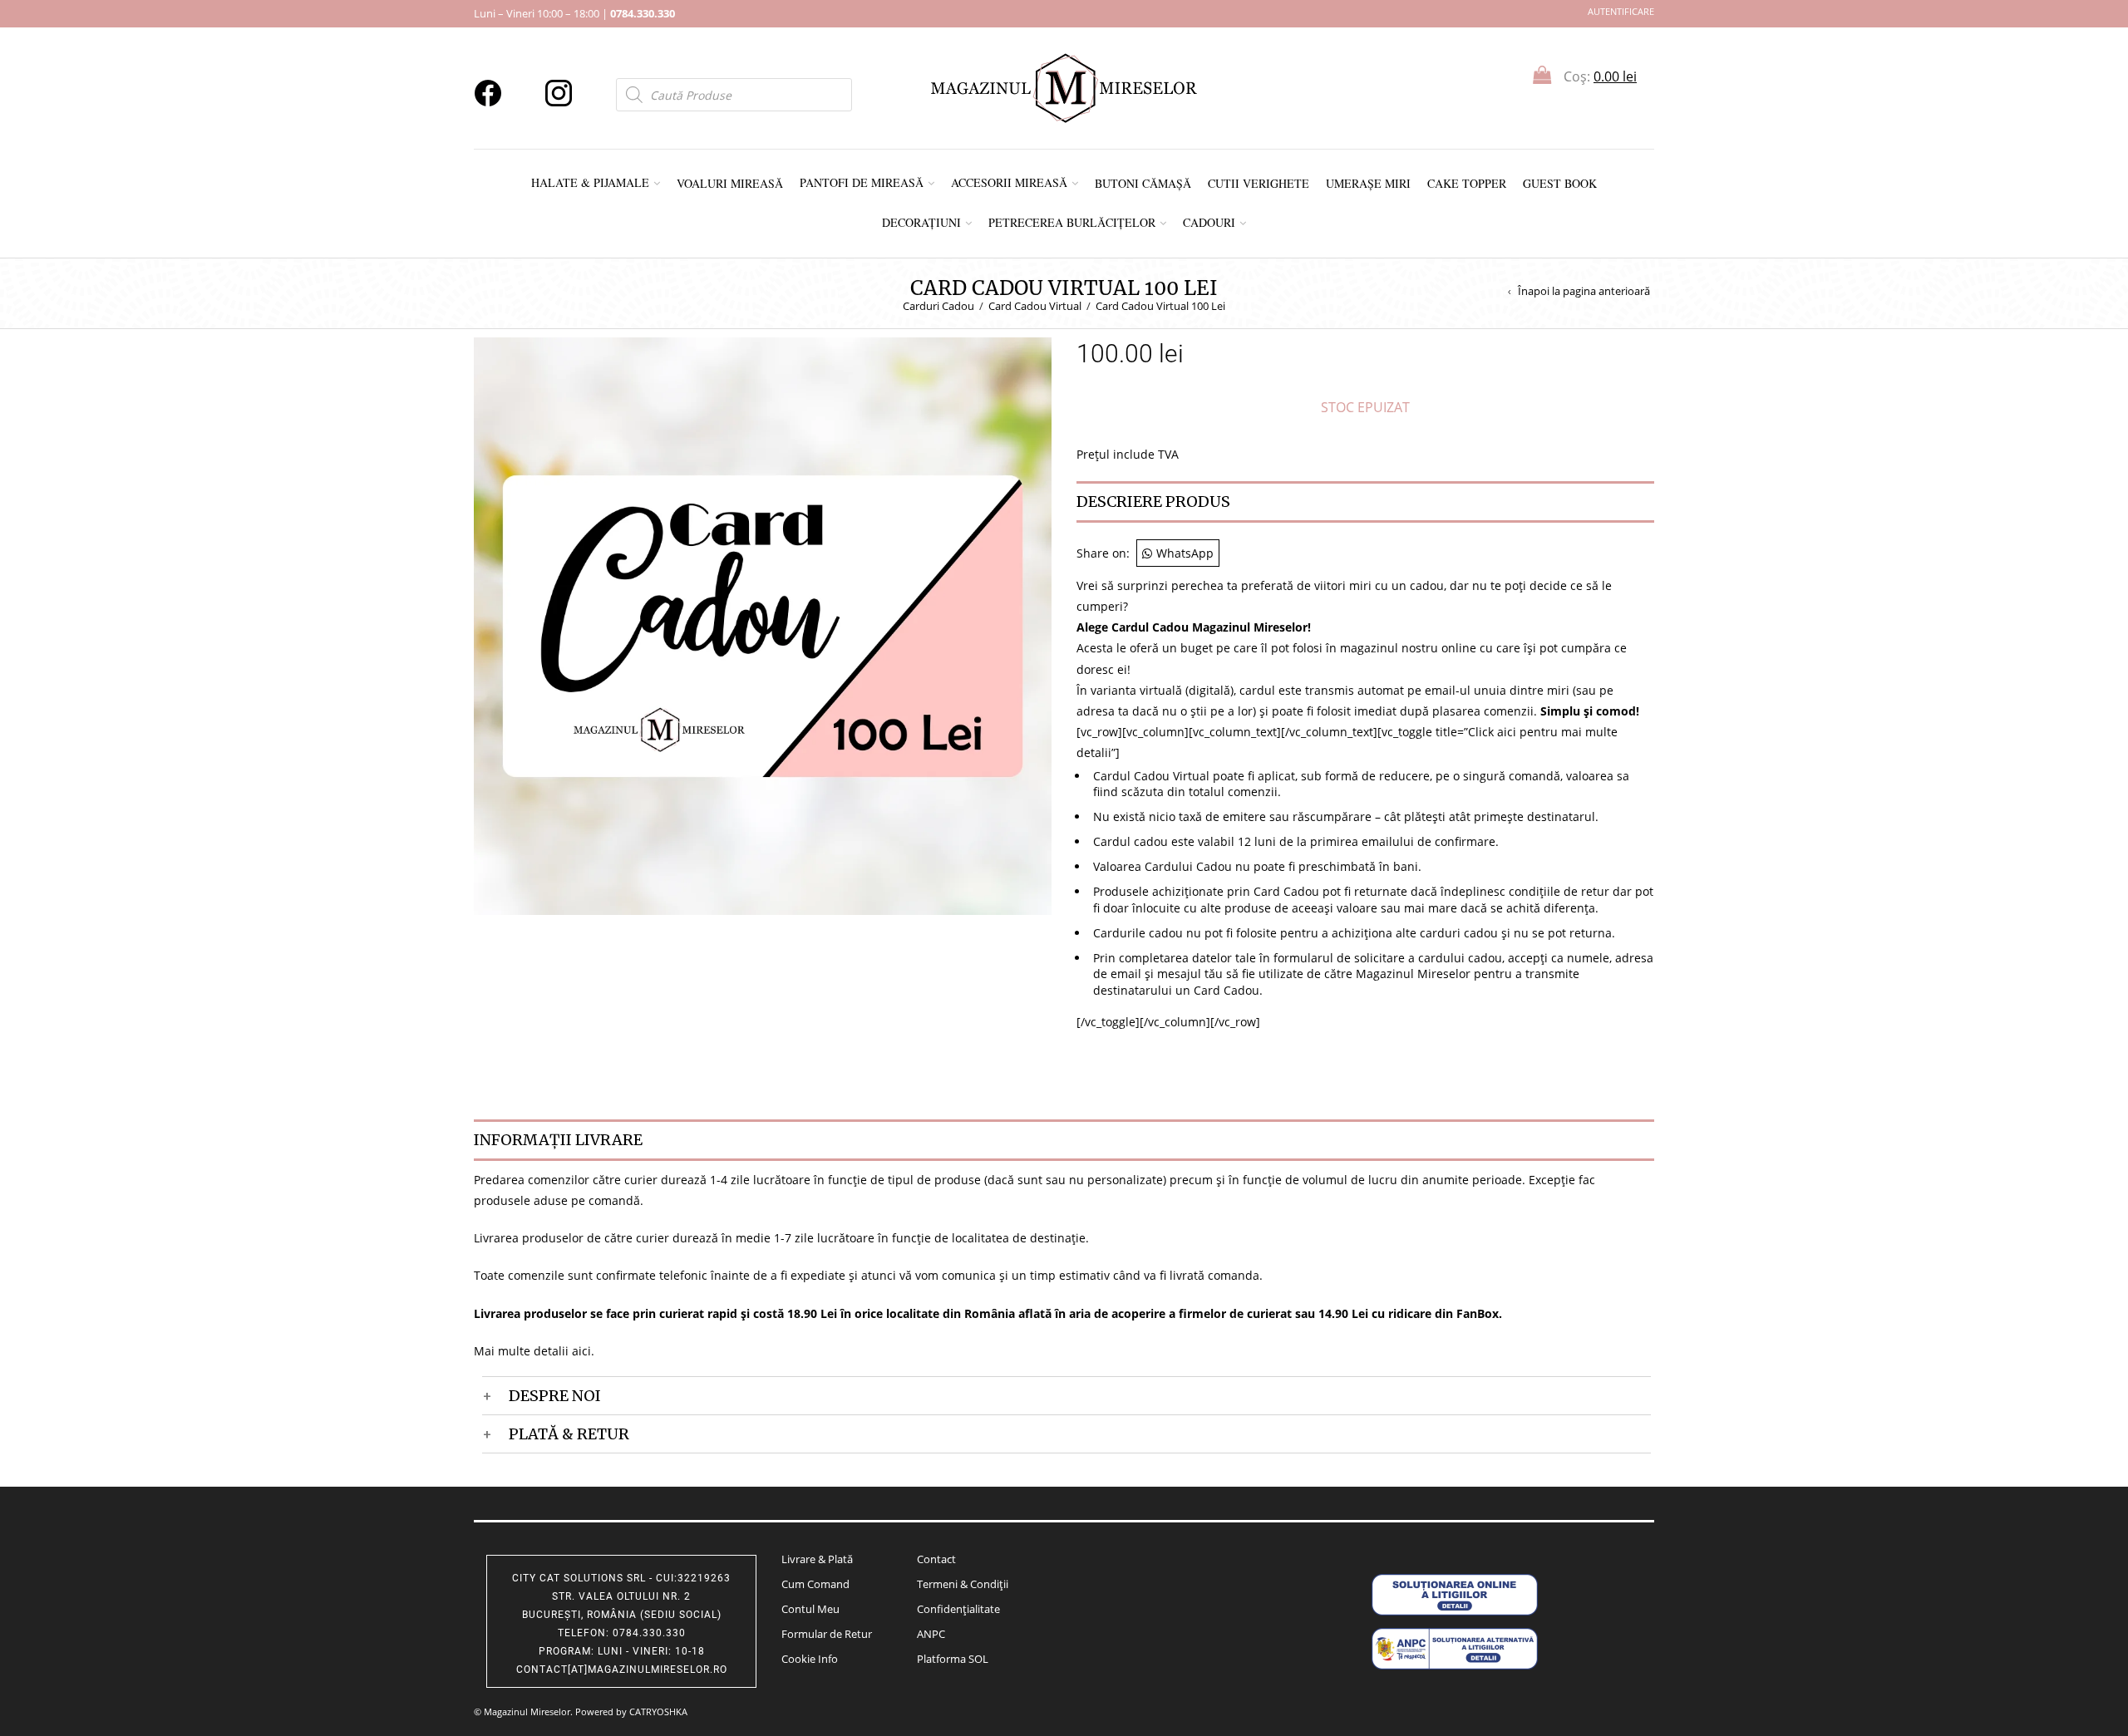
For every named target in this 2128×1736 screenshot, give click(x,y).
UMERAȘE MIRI (1368, 183)
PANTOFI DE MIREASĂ (862, 182)
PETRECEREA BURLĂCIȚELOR (1072, 222)
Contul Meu (810, 1609)
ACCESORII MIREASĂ (1009, 182)
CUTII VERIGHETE (1259, 183)
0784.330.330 (643, 13)
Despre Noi (555, 1396)
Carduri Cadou (938, 306)
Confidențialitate (958, 1609)
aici (581, 1351)
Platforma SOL (953, 1659)
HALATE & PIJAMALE (590, 182)
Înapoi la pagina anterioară (1584, 291)
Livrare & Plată (817, 1559)
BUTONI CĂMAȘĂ (1143, 183)
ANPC (931, 1634)
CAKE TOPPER (1467, 183)
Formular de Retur (827, 1634)
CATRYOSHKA (658, 1711)
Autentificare (1621, 11)
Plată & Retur (569, 1434)
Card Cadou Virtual (1035, 306)
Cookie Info (810, 1659)
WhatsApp (1185, 553)
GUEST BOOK (1560, 183)
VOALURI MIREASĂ (730, 183)
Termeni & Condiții (963, 1584)
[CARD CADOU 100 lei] (763, 625)
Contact (936, 1559)
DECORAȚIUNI (921, 222)
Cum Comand (815, 1584)
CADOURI (1209, 222)
